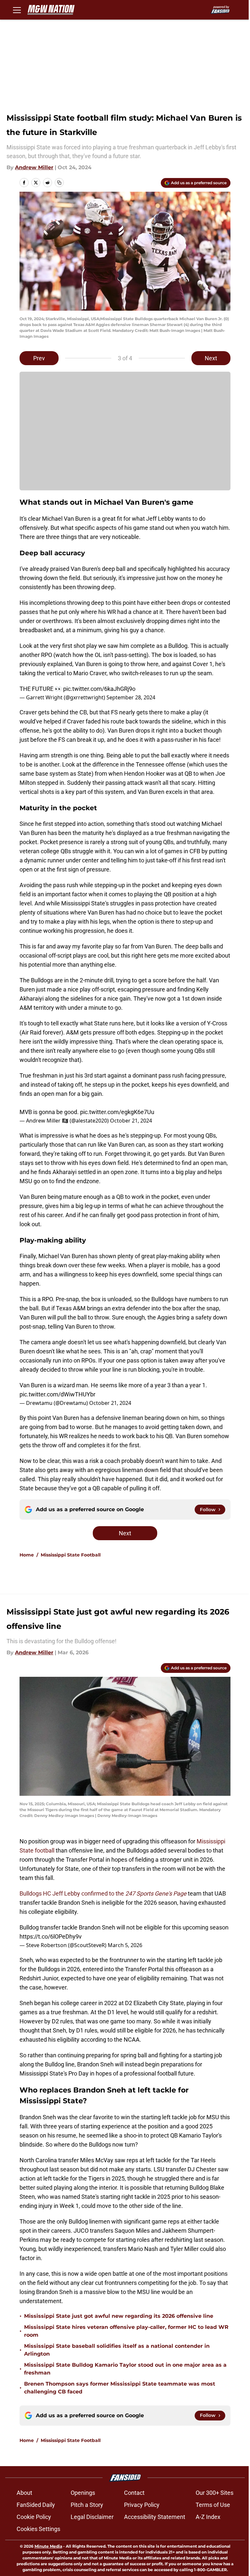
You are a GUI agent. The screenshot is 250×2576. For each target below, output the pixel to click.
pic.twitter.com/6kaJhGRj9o (99, 689)
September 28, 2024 (131, 697)
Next (211, 358)
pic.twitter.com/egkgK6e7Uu (117, 1112)
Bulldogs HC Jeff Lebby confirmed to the (103, 1893)
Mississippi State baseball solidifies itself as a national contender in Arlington (117, 2350)
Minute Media (48, 2546)
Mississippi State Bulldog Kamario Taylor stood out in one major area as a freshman (125, 2369)
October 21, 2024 (131, 1121)
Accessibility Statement (155, 2517)
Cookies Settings (38, 2529)
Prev (39, 358)
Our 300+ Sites (215, 2493)
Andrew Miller (34, 167)
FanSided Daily (36, 2505)
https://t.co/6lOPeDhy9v (51, 1936)
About (24, 2493)
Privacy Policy (142, 2505)
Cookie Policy (34, 2517)
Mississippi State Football (71, 1555)
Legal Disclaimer (92, 2517)
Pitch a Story (87, 2505)
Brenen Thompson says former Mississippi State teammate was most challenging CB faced (120, 2388)
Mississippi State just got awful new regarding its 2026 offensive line (119, 2316)
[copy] (59, 183)
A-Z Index (208, 2517)
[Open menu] (17, 10)
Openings (83, 2493)
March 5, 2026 (125, 1945)
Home (27, 1555)
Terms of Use (213, 2505)
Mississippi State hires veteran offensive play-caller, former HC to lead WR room (126, 2331)
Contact (134, 2493)
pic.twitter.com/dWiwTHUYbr (57, 1394)
